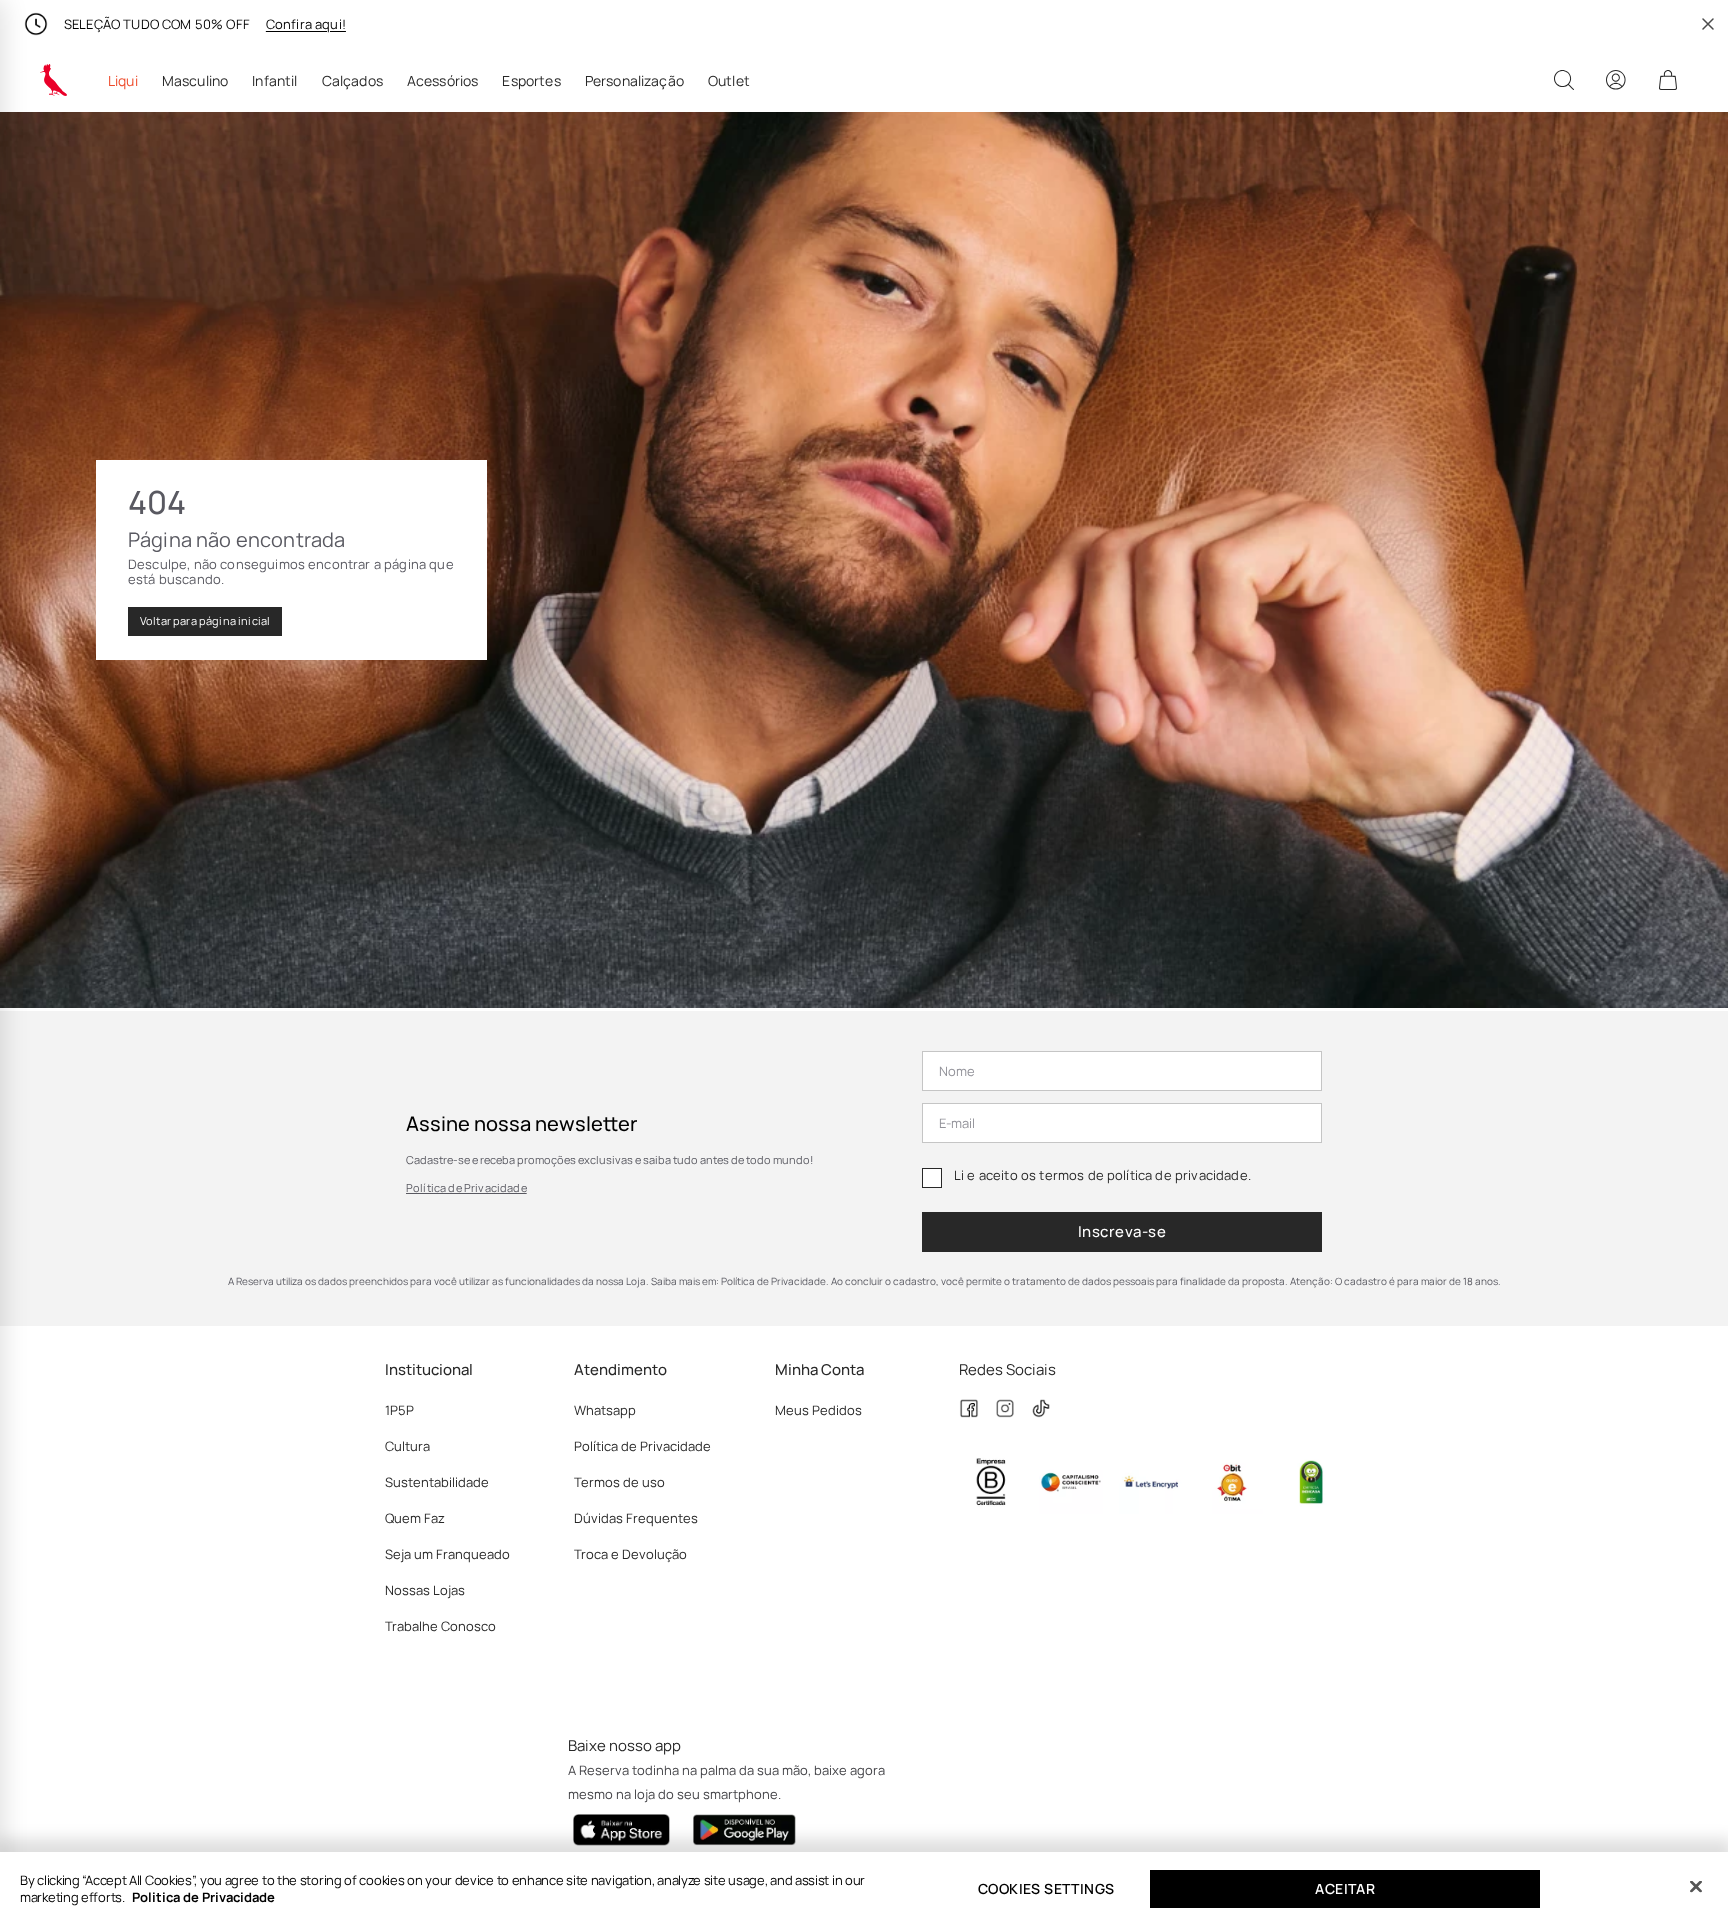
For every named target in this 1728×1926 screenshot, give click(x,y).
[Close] (1696, 1887)
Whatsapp (605, 1410)
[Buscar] (1564, 80)
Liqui (123, 81)
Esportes (531, 81)
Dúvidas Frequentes (636, 1518)
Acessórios (443, 81)
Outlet (729, 81)
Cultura (407, 1446)
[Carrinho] (1668, 80)
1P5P (399, 1410)
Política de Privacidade (466, 1187)
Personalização (634, 81)
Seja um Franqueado (447, 1554)
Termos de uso (619, 1482)
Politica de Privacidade (203, 1897)
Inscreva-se (1122, 1231)
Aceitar (1345, 1888)
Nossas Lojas (425, 1590)
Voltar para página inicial (205, 620)
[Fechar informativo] (1708, 24)
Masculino (195, 81)
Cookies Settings (1046, 1888)
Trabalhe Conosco (440, 1626)
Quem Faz (415, 1518)
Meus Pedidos (818, 1410)
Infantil (274, 81)
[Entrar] (1616, 80)
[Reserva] (54, 80)
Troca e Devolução (630, 1554)
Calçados (352, 81)
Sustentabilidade (437, 1482)
